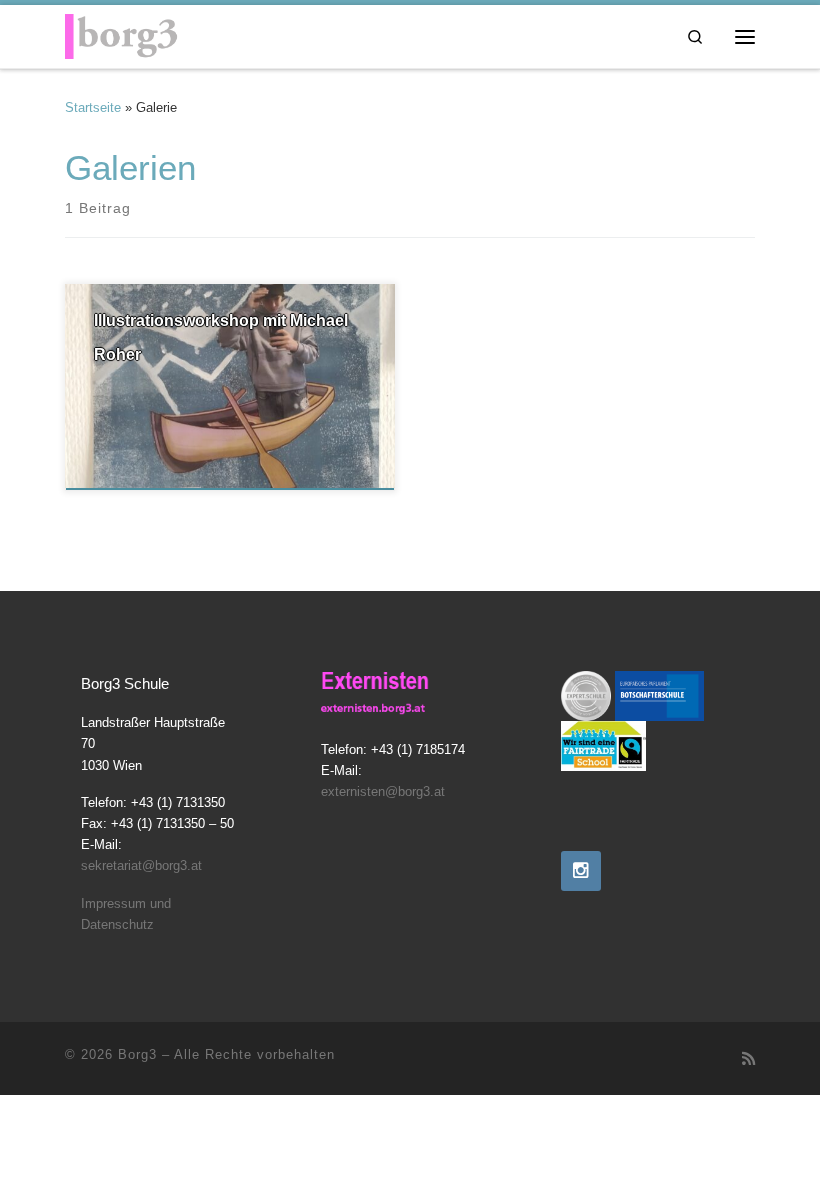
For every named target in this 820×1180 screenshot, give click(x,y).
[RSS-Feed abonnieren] (748, 1059)
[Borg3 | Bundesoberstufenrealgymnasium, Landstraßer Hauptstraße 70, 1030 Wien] (121, 33)
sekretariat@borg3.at (141, 865)
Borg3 (137, 1054)
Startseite (93, 107)
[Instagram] (581, 871)
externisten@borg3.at (383, 792)
